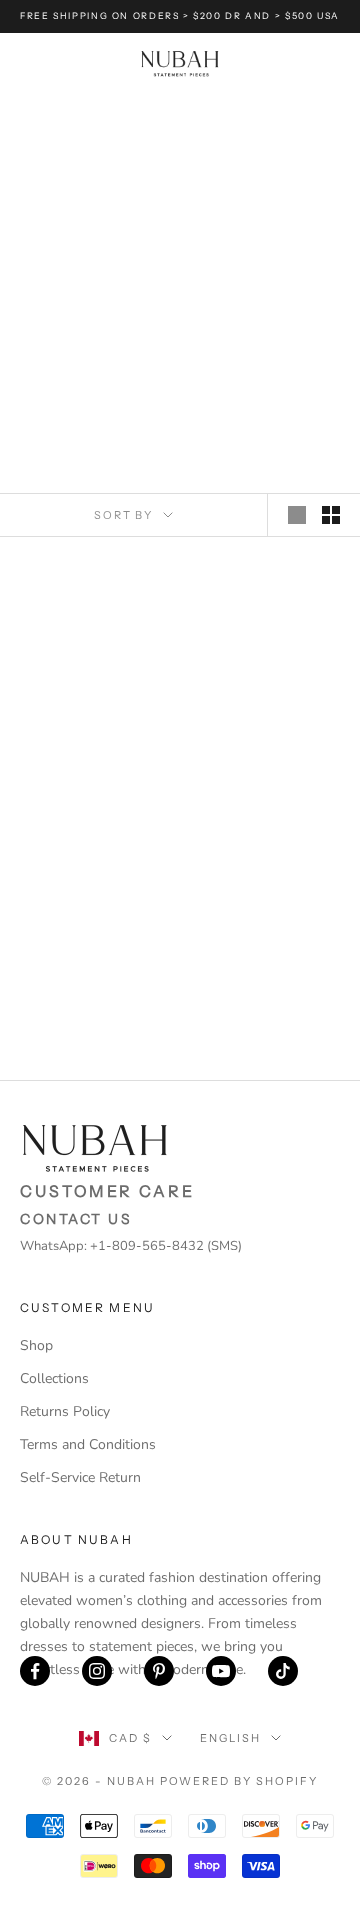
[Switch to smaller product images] (331, 515)
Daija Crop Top (92, 970)
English (230, 1738)
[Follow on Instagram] (97, 1671)
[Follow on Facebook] (35, 1671)
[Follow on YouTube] (221, 1671)
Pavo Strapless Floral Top (92, 723)
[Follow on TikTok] (283, 1671)
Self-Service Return (80, 1477)
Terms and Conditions (88, 1444)
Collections (54, 1378)
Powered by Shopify (239, 1781)
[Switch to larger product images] (297, 515)
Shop (36, 1345)
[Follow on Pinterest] (159, 1671)
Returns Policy (65, 1411)
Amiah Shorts (267, 713)
